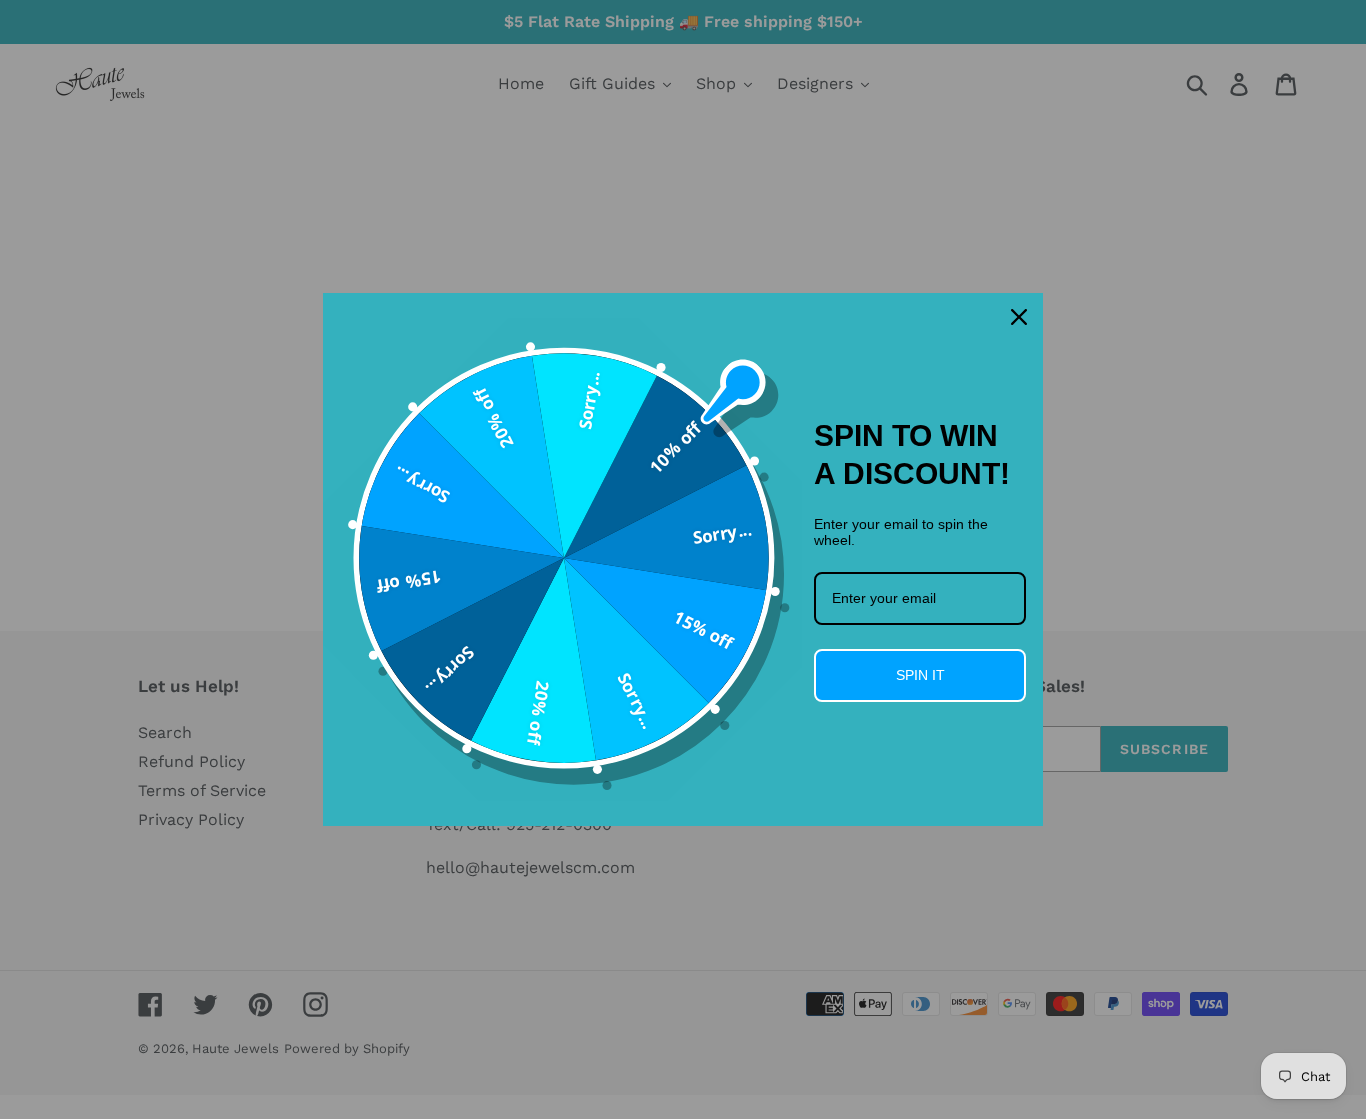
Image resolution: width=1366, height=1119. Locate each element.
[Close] (1019, 317)
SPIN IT (920, 675)
